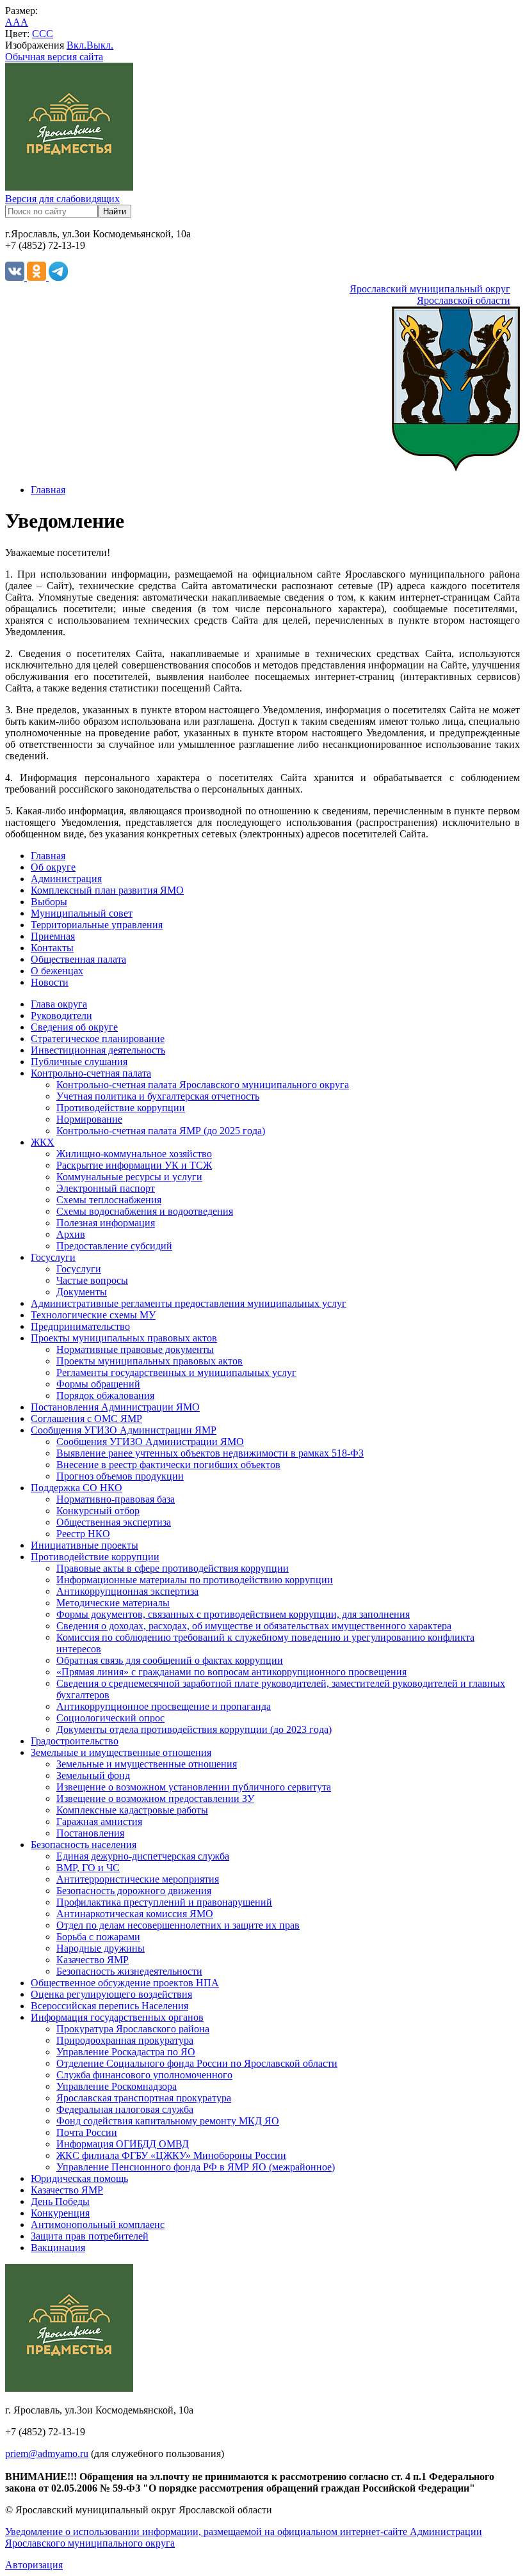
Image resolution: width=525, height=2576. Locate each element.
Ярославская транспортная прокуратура (144, 2098)
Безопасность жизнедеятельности (129, 1971)
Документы (82, 1292)
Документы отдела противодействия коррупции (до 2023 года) (194, 1729)
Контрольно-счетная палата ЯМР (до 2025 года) (161, 1131)
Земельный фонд (93, 1775)
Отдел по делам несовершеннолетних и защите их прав (178, 1925)
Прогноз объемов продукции (120, 1476)
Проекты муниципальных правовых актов (124, 1338)
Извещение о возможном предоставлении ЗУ (155, 1798)
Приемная (53, 936)
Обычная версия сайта (54, 57)
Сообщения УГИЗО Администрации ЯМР (124, 1430)
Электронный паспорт (106, 1188)
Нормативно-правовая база (116, 1499)
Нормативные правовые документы (135, 1349)
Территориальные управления (97, 925)
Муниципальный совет (82, 913)
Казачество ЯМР (93, 1960)
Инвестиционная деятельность (98, 1050)
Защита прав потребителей (90, 2236)
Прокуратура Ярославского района (133, 2029)
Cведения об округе (74, 1027)
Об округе (53, 867)
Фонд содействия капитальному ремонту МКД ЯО (168, 2121)
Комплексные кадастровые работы (132, 1810)
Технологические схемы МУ (93, 1315)
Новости (50, 982)
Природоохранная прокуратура (125, 2040)
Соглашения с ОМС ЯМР (86, 1418)
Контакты (52, 948)
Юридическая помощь (79, 2178)
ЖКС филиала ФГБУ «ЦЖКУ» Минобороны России (171, 2155)
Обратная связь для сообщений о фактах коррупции (170, 1660)
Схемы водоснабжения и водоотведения (145, 1211)
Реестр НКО (83, 1534)
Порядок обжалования (105, 1395)
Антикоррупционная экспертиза (127, 1591)
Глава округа (59, 1004)
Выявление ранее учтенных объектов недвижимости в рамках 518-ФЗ (210, 1453)
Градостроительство (75, 1741)
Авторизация (34, 2565)
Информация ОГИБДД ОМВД (123, 2144)
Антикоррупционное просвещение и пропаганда (164, 1706)
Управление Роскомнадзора (117, 2086)
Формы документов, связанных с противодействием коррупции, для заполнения (233, 1614)
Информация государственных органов (117, 2017)
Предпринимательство (80, 1326)
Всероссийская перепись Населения (109, 2006)
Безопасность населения (84, 1845)
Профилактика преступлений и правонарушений (164, 1902)
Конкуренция (60, 2213)
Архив (71, 1234)
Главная (48, 490)
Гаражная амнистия (99, 1821)
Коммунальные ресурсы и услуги (129, 1177)
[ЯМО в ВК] (16, 277)
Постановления (90, 1833)
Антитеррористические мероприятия (138, 1879)
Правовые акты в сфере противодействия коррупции (173, 1568)
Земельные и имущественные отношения (121, 1752)
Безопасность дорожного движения (134, 1891)
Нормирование (89, 1119)
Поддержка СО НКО (77, 1488)
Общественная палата (78, 959)
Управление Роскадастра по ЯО (126, 2052)
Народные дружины (101, 1948)
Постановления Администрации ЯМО (115, 1407)
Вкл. (77, 45)
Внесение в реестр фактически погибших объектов (168, 1465)
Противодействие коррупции (121, 1108)
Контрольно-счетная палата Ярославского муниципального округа (203, 1085)
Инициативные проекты (85, 1545)
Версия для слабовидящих (62, 199)
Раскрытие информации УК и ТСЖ (134, 1165)
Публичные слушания (79, 1062)
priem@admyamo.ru (47, 2454)
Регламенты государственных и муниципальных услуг (176, 1372)
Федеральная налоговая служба (125, 2109)
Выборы (49, 902)
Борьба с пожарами (98, 1937)
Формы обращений (98, 1384)
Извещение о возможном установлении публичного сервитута (194, 1787)
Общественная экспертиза (114, 1522)
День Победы (60, 2201)
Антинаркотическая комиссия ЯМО (135, 1914)
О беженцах (57, 971)
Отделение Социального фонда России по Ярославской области (197, 2063)
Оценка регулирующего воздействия (111, 1994)
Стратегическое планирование (98, 1039)
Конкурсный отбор (98, 1511)
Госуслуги (53, 1257)
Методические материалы (113, 1603)
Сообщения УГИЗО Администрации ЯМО (150, 1442)
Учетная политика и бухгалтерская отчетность (158, 1096)
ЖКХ (43, 1142)
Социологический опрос (110, 1718)
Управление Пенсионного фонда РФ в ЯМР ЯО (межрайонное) (196, 2167)
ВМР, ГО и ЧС (88, 1868)
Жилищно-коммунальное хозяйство (134, 1154)
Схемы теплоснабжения (109, 1200)
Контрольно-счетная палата (91, 1073)
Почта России (87, 2132)
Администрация (66, 879)
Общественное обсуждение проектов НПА (125, 1983)
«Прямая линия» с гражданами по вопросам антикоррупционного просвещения (231, 1672)
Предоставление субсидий (114, 1246)
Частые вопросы (92, 1280)
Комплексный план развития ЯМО (107, 890)
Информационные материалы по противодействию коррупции (195, 1580)
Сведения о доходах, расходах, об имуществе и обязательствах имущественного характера (254, 1626)
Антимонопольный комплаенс (98, 2224)
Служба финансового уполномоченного (144, 2075)
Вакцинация (58, 2248)
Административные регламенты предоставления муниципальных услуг (189, 1303)
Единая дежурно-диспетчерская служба (143, 1856)
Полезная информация (106, 1223)
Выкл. (100, 45)
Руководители (61, 1015)
